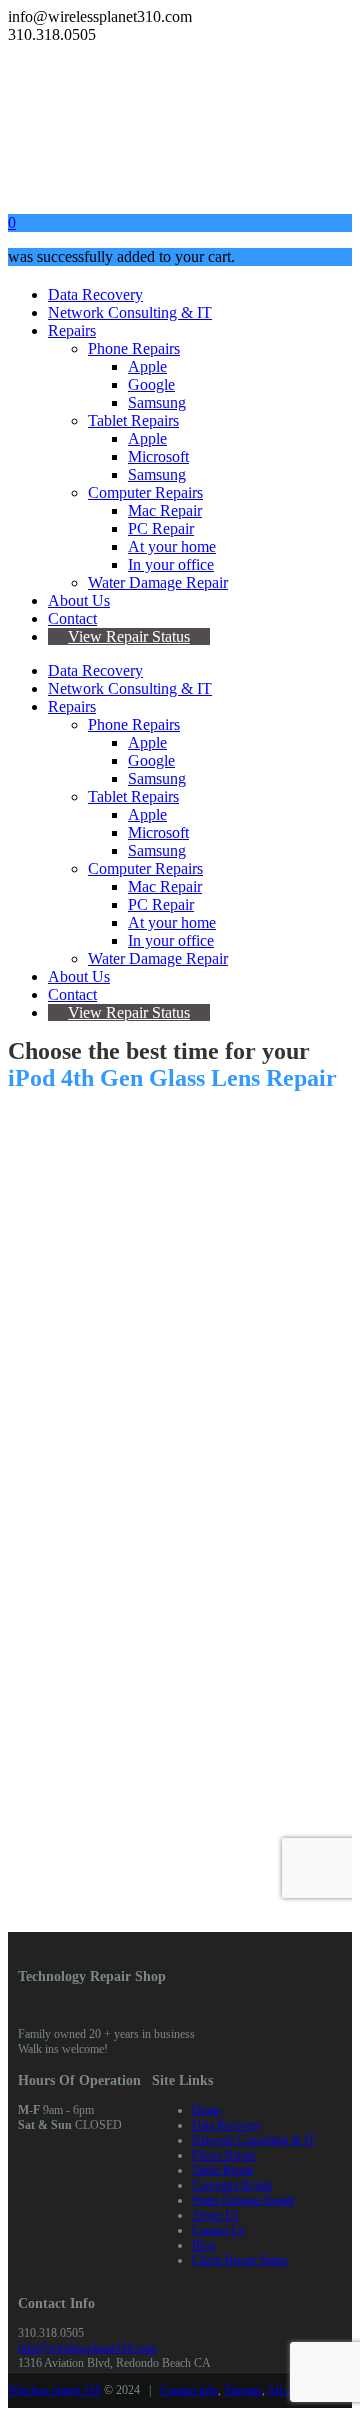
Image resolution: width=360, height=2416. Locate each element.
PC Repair (161, 528)
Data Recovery (95, 294)
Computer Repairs (145, 492)
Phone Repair (224, 2155)
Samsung (157, 402)
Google (151, 384)
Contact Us (218, 2230)
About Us (79, 600)
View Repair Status (129, 636)
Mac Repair (165, 510)
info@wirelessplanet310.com (87, 2348)
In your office (171, 564)
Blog (203, 2245)
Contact (72, 618)
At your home (172, 546)
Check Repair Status (240, 2260)
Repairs (72, 330)
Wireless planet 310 (54, 2390)
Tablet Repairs (133, 420)
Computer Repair (232, 2185)
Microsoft (158, 456)
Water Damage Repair (158, 582)
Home (206, 2110)
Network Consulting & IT (130, 312)
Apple (147, 366)
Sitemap (243, 2390)
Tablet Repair (223, 2170)
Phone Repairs (134, 348)
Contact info (189, 2390)
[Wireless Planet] (158, 188)
